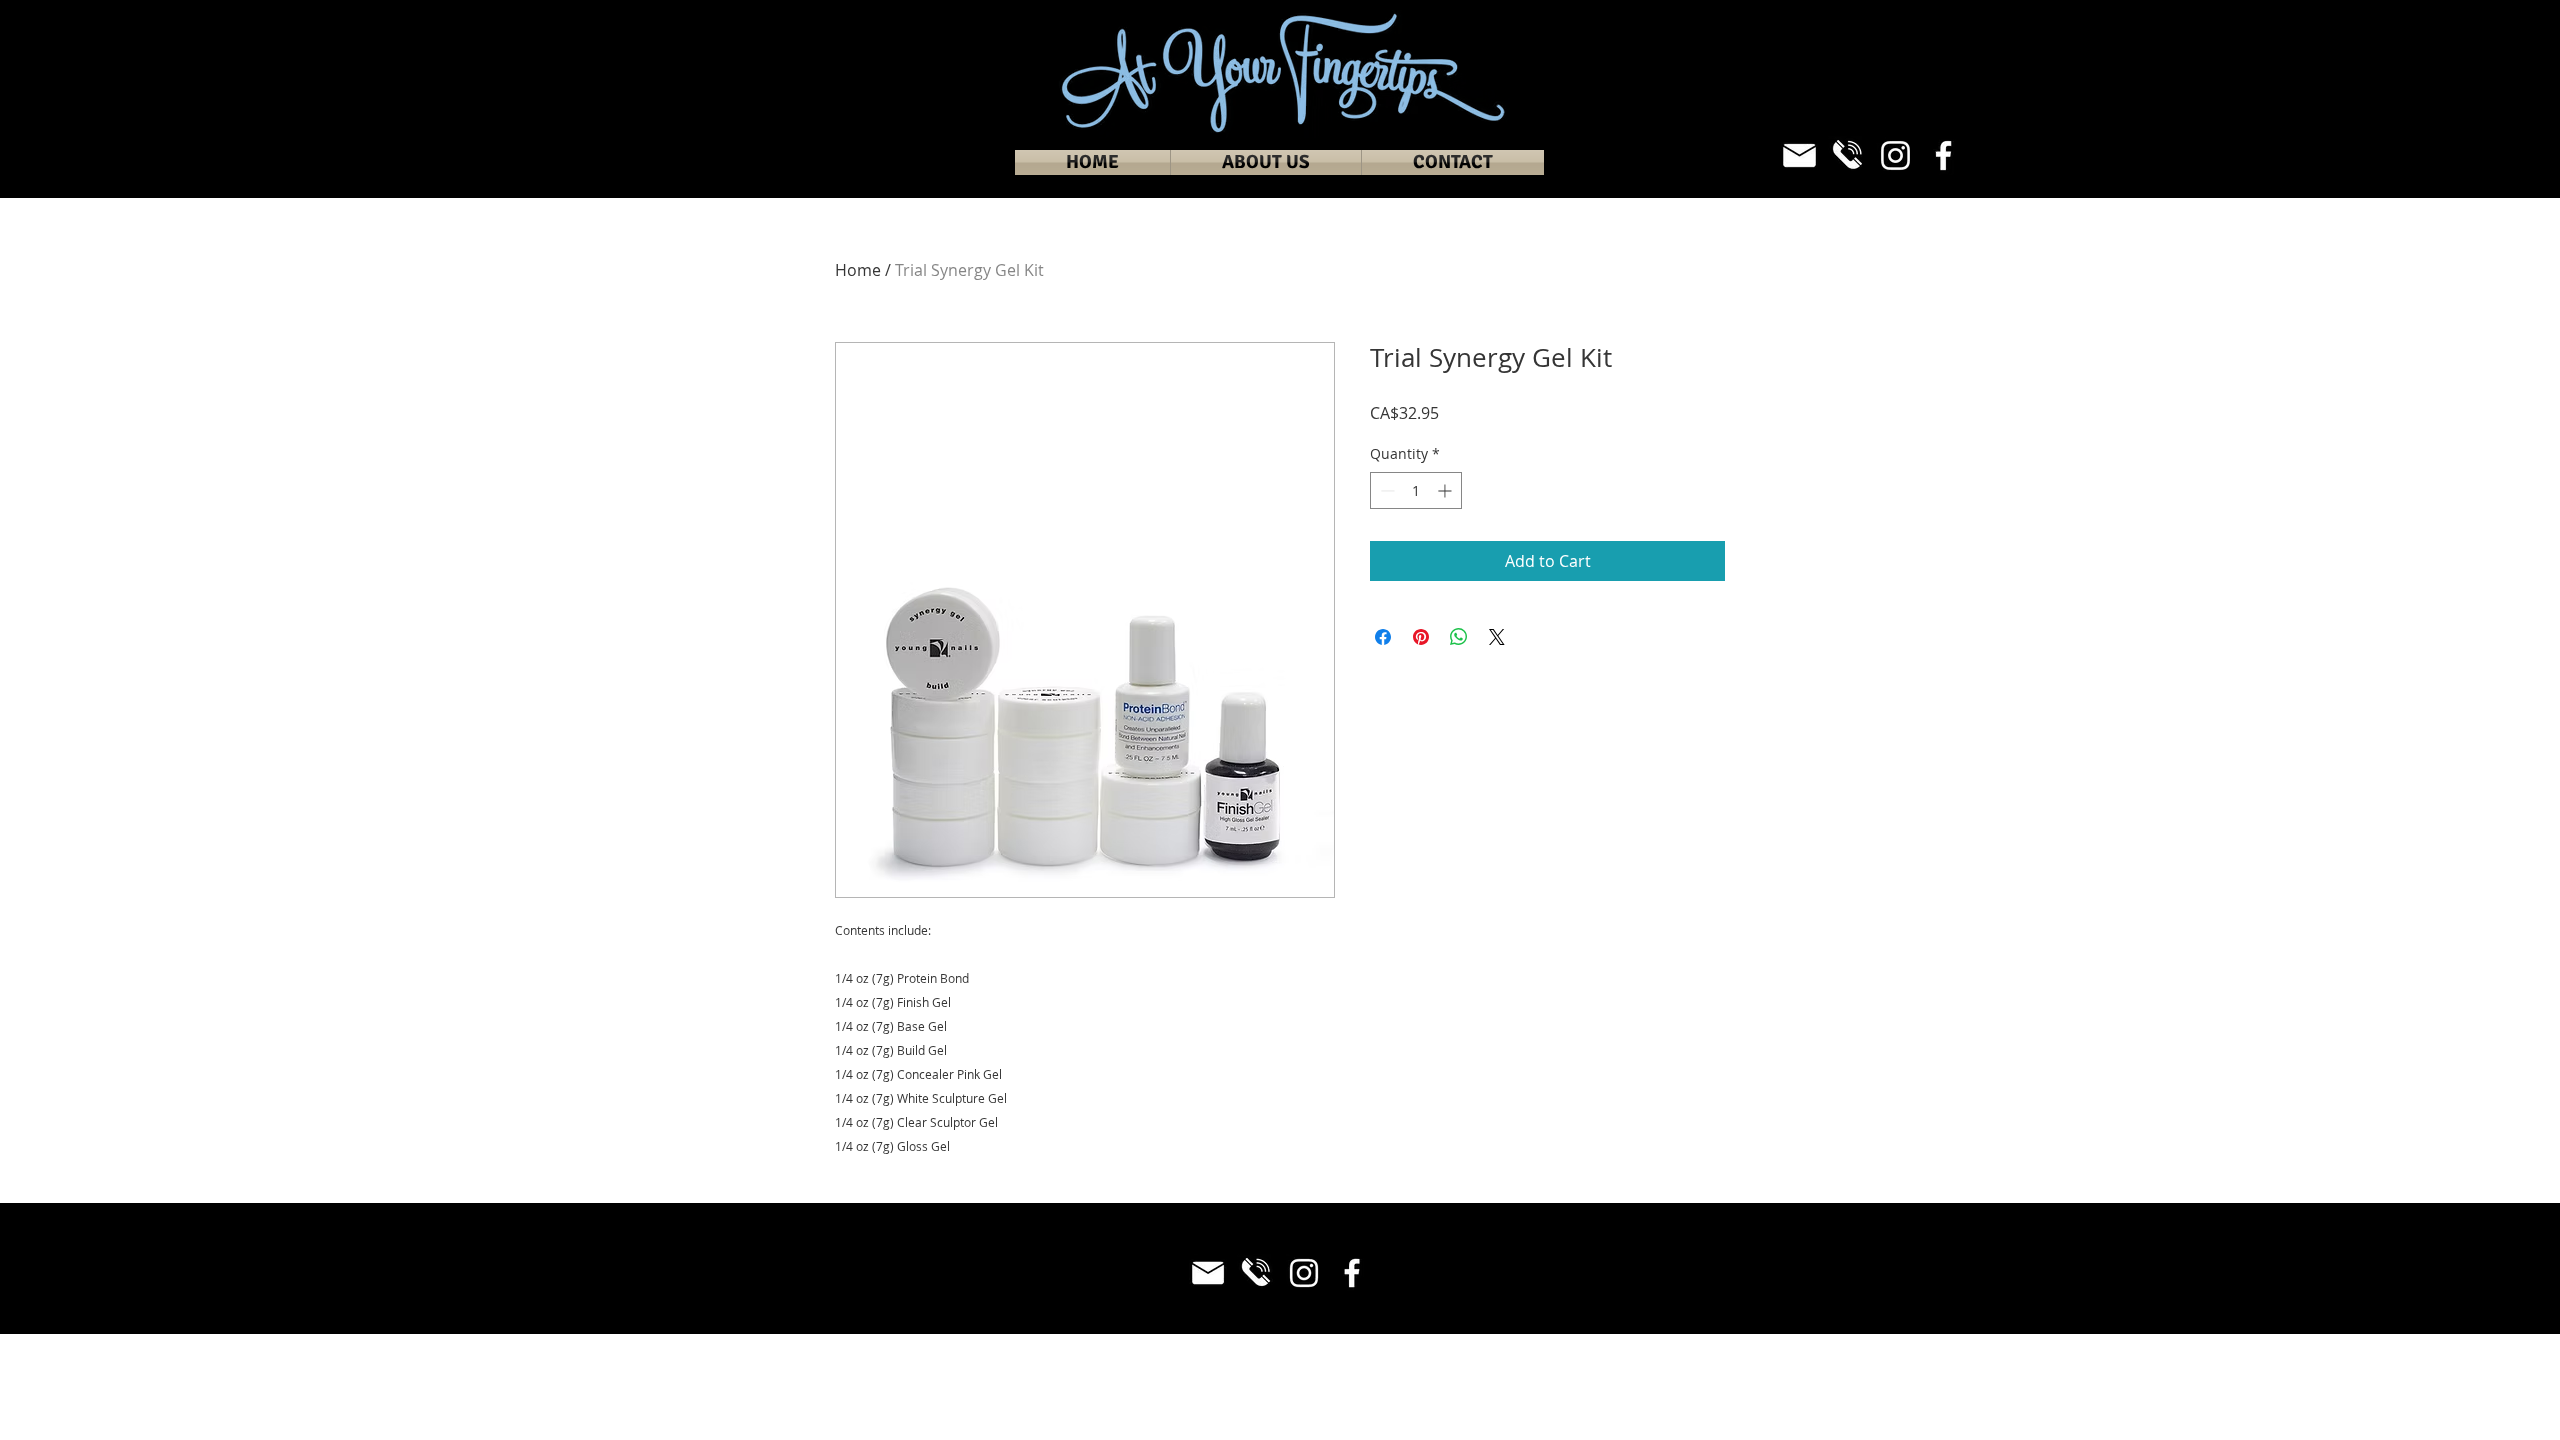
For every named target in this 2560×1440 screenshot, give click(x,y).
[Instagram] (1895, 155)
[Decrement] (1385, 490)
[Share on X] (1497, 637)
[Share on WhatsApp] (1459, 637)
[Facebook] (1943, 155)
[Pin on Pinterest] (1421, 637)
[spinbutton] (1416, 490)
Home (858, 270)
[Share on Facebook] (1383, 637)
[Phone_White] (1847, 155)
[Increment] (1446, 490)
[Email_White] (1799, 155)
